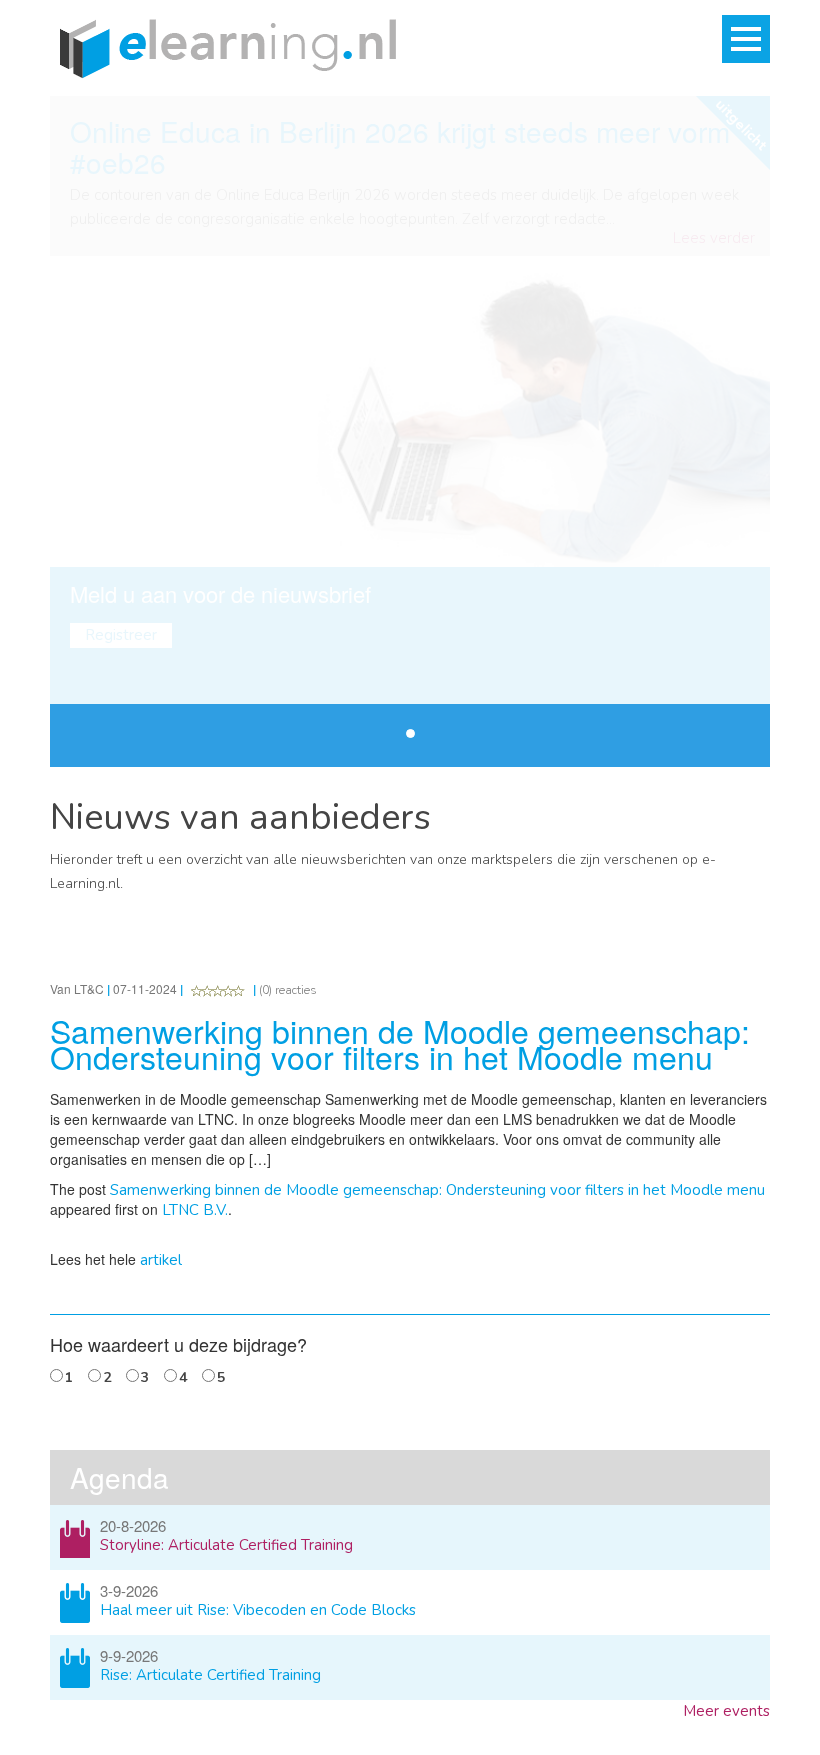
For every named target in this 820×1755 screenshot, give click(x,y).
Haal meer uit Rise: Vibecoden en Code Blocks (258, 1610)
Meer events (726, 1711)
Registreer (121, 635)
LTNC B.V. (195, 1210)
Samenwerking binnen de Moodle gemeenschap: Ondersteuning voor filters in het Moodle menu (437, 1190)
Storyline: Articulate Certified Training (226, 1545)
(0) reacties (288, 990)
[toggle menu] (746, 39)
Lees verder (714, 238)
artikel (161, 1260)
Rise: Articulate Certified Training (210, 1675)
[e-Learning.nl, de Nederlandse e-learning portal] (223, 47)
